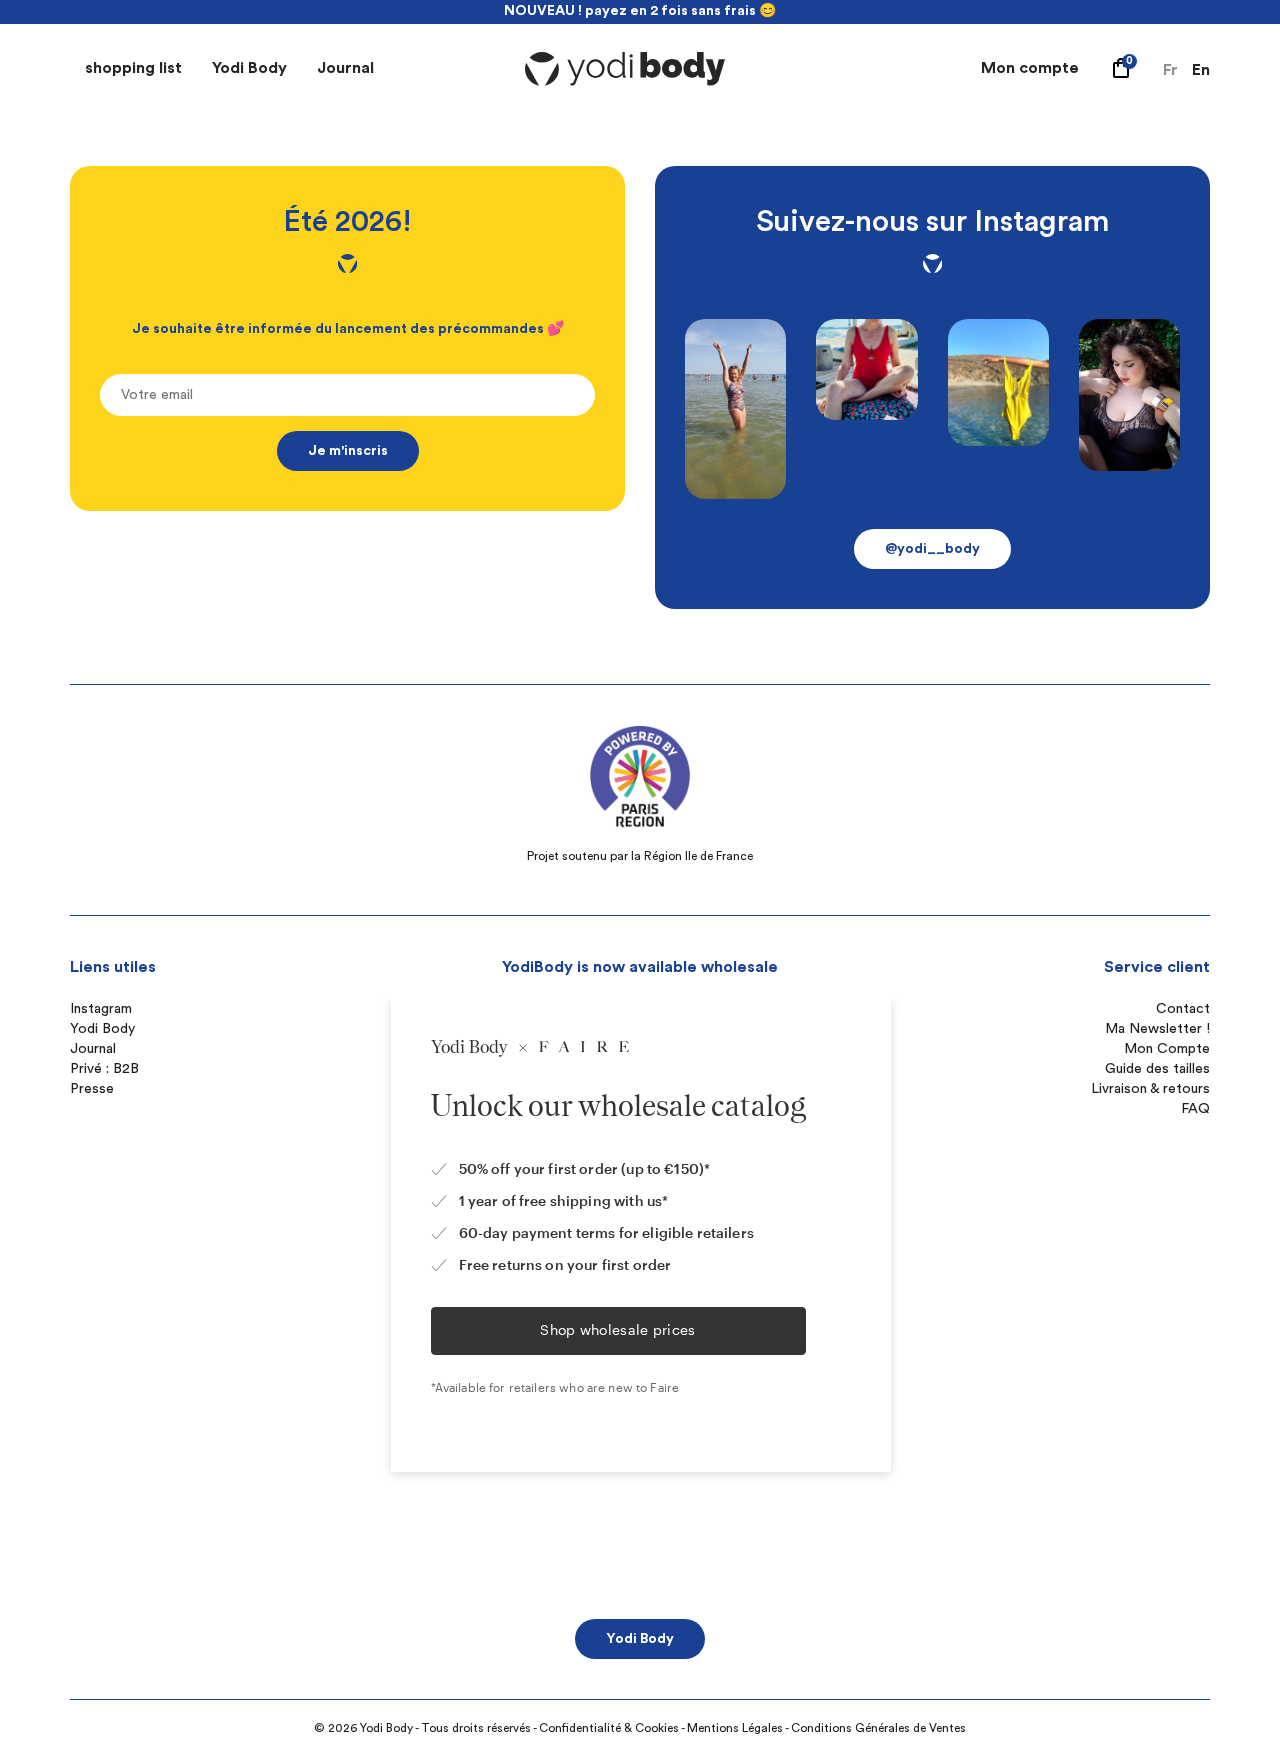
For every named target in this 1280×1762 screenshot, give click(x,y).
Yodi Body (249, 68)
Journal (345, 68)
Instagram (101, 1009)
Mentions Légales (735, 1728)
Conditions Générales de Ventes (878, 1728)
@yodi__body (932, 549)
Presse (92, 1089)
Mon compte (1030, 68)
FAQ (1195, 1109)
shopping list (133, 68)
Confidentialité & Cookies (609, 1728)
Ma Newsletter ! (1157, 1029)
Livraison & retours (1150, 1089)
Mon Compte (1167, 1049)
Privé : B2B (104, 1069)
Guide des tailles (1157, 1069)
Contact (1183, 1009)
